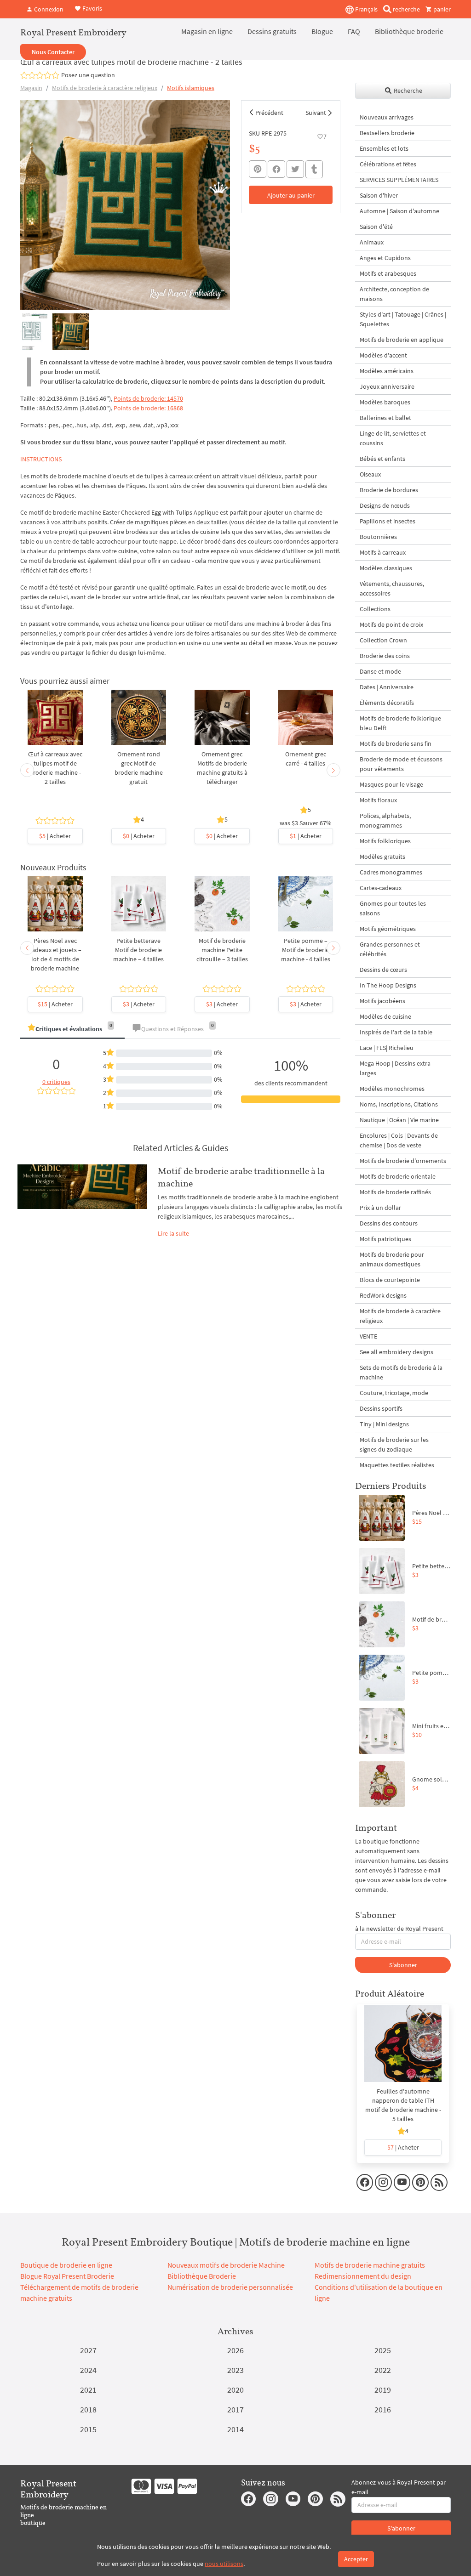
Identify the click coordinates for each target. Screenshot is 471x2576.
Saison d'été (376, 227)
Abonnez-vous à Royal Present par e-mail (399, 2487)
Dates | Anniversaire (387, 687)
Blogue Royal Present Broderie (67, 2276)
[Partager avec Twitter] (295, 169)
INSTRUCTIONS (41, 459)
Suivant (316, 113)
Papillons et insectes (388, 521)
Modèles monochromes (392, 1089)
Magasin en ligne (207, 31)
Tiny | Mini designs (384, 1424)
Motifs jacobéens (382, 1001)
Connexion (48, 9)
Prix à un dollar (380, 1208)
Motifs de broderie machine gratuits (370, 2265)
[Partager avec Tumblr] (314, 169)
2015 (88, 2429)
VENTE (368, 1336)
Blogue (322, 31)
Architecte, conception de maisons (394, 294)
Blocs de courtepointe (390, 1280)
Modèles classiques (386, 568)
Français (366, 9)
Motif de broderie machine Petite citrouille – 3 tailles (222, 950)
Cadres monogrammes (391, 872)
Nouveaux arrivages (387, 117)
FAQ (354, 31)
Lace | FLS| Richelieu (387, 1048)
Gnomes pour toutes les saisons (393, 908)
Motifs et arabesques (388, 273)
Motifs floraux (378, 800)
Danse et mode (380, 671)
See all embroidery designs (396, 1352)
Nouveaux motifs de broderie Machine (226, 2265)
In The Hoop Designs (388, 985)
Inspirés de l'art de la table (396, 1032)
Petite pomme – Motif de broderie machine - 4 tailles (306, 950)
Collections (375, 609)
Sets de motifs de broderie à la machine (401, 1372)
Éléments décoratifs (387, 703)
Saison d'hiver (379, 195)
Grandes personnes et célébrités (390, 949)
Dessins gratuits (272, 31)
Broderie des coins (385, 656)
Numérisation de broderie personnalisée (230, 2287)
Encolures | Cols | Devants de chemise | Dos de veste (399, 1140)
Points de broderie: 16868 (148, 408)
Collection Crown (383, 640)
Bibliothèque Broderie (202, 2276)
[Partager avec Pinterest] (258, 169)
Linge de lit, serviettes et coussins (393, 438)
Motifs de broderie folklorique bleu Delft (400, 723)
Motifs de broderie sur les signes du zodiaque (394, 1444)
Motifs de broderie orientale (398, 1176)
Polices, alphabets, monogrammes (385, 820)
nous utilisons (224, 2564)
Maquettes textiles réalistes (397, 1465)
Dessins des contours (389, 1223)
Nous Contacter (53, 52)
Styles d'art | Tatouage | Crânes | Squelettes (403, 319)
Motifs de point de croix (391, 624)
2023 (235, 2370)
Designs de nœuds (385, 505)
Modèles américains (387, 371)
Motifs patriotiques (385, 1239)
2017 (235, 2409)
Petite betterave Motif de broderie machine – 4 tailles (138, 950)
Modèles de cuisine (385, 1016)
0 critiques (56, 1082)
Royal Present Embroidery (73, 32)
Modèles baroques (385, 402)
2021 (88, 2390)
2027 (88, 2350)
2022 (383, 2370)
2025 (383, 2350)
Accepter (356, 2559)
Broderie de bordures (389, 490)
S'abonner (403, 1965)
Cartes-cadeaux (381, 888)
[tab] (72, 1030)
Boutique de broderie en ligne (66, 2265)
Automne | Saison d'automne (399, 211)
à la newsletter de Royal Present (399, 1929)
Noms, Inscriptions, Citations (399, 1104)
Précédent (269, 113)
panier (441, 9)
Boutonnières (378, 537)
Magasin (31, 88)
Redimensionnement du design (363, 2276)
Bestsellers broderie (387, 133)
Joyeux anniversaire (387, 386)
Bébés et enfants (382, 459)
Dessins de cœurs (383, 970)
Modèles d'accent (383, 355)
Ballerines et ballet (385, 418)
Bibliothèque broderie (409, 31)
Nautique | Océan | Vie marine (399, 1120)
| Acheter (55, 836)
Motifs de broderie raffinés (395, 1192)
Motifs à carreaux (383, 552)
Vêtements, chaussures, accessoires (392, 588)
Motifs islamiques (191, 88)
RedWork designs (383, 1295)
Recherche (407, 91)
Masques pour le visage (391, 784)
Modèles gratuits (382, 857)
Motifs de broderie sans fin (396, 743)
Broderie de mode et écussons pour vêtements (401, 764)
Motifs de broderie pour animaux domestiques (392, 1259)
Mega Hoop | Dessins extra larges (395, 1068)
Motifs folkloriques (385, 841)
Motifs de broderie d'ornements (403, 1161)
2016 (383, 2409)
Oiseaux (370, 474)
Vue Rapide (55, 727)
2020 (235, 2390)
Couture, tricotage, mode (394, 1393)
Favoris (92, 8)
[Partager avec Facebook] (276, 169)
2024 (88, 2370)
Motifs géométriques (388, 929)
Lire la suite (173, 1233)
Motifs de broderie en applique (402, 340)
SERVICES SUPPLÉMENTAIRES (399, 180)
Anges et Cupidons (385, 258)
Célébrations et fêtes (388, 164)
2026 (235, 2350)
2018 (88, 2409)
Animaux (372, 242)
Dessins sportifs (381, 1408)
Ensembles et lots (384, 148)
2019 (383, 2390)
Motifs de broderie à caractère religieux (105, 88)
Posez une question (88, 75)
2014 (235, 2429)
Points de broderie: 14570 (148, 398)
